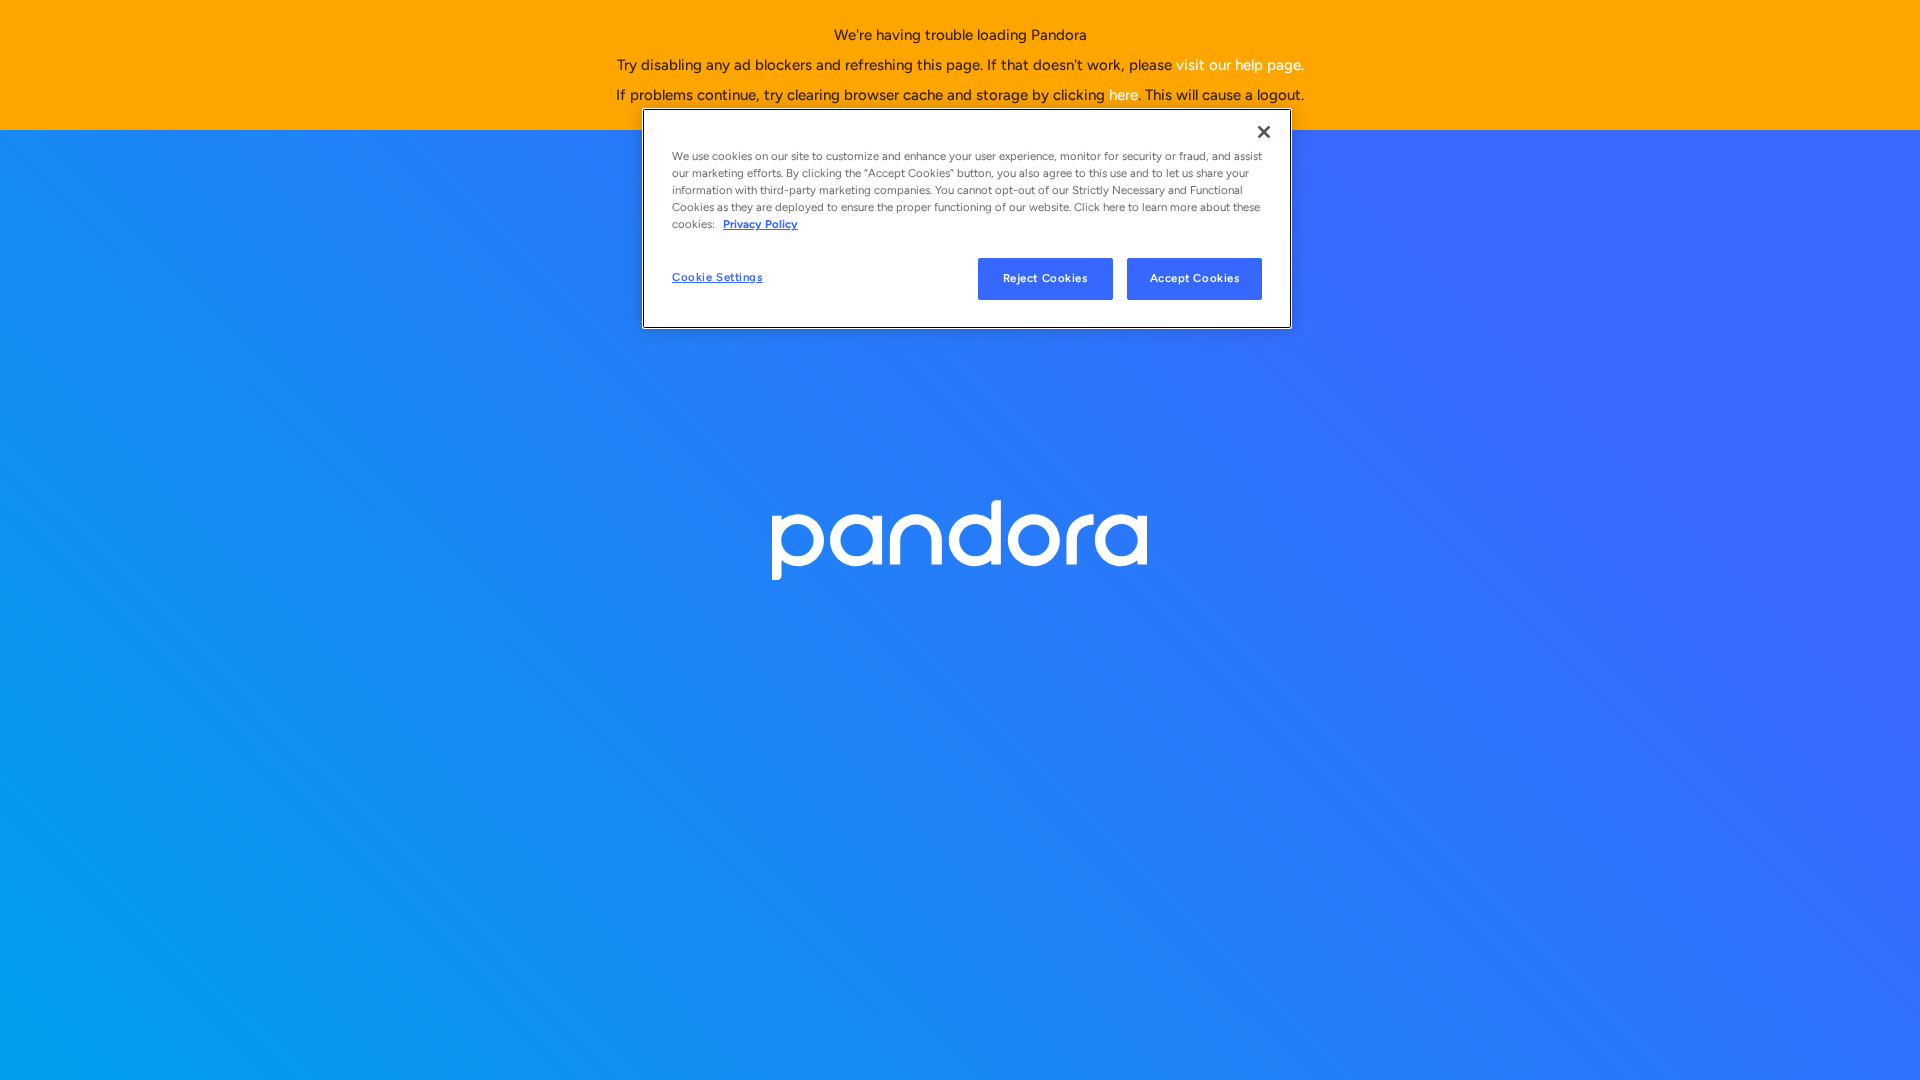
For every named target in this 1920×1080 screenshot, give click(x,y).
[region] (967, 218)
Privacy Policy (760, 224)
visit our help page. (1240, 65)
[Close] (1264, 132)
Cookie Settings (717, 277)
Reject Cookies (1045, 278)
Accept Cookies (1195, 278)
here (1123, 95)
